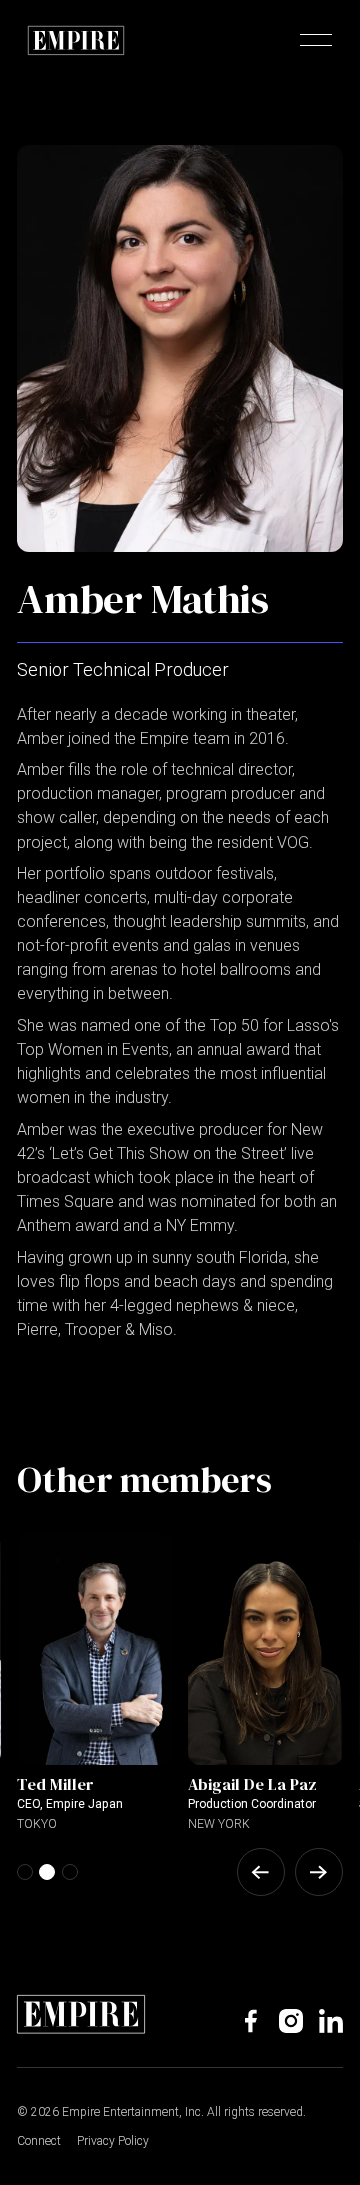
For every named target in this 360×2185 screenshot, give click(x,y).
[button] (316, 40)
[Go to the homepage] (81, 2014)
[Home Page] (76, 40)
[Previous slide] (261, 1872)
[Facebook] (251, 2021)
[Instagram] (291, 2021)
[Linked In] (331, 2021)
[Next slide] (319, 1872)
